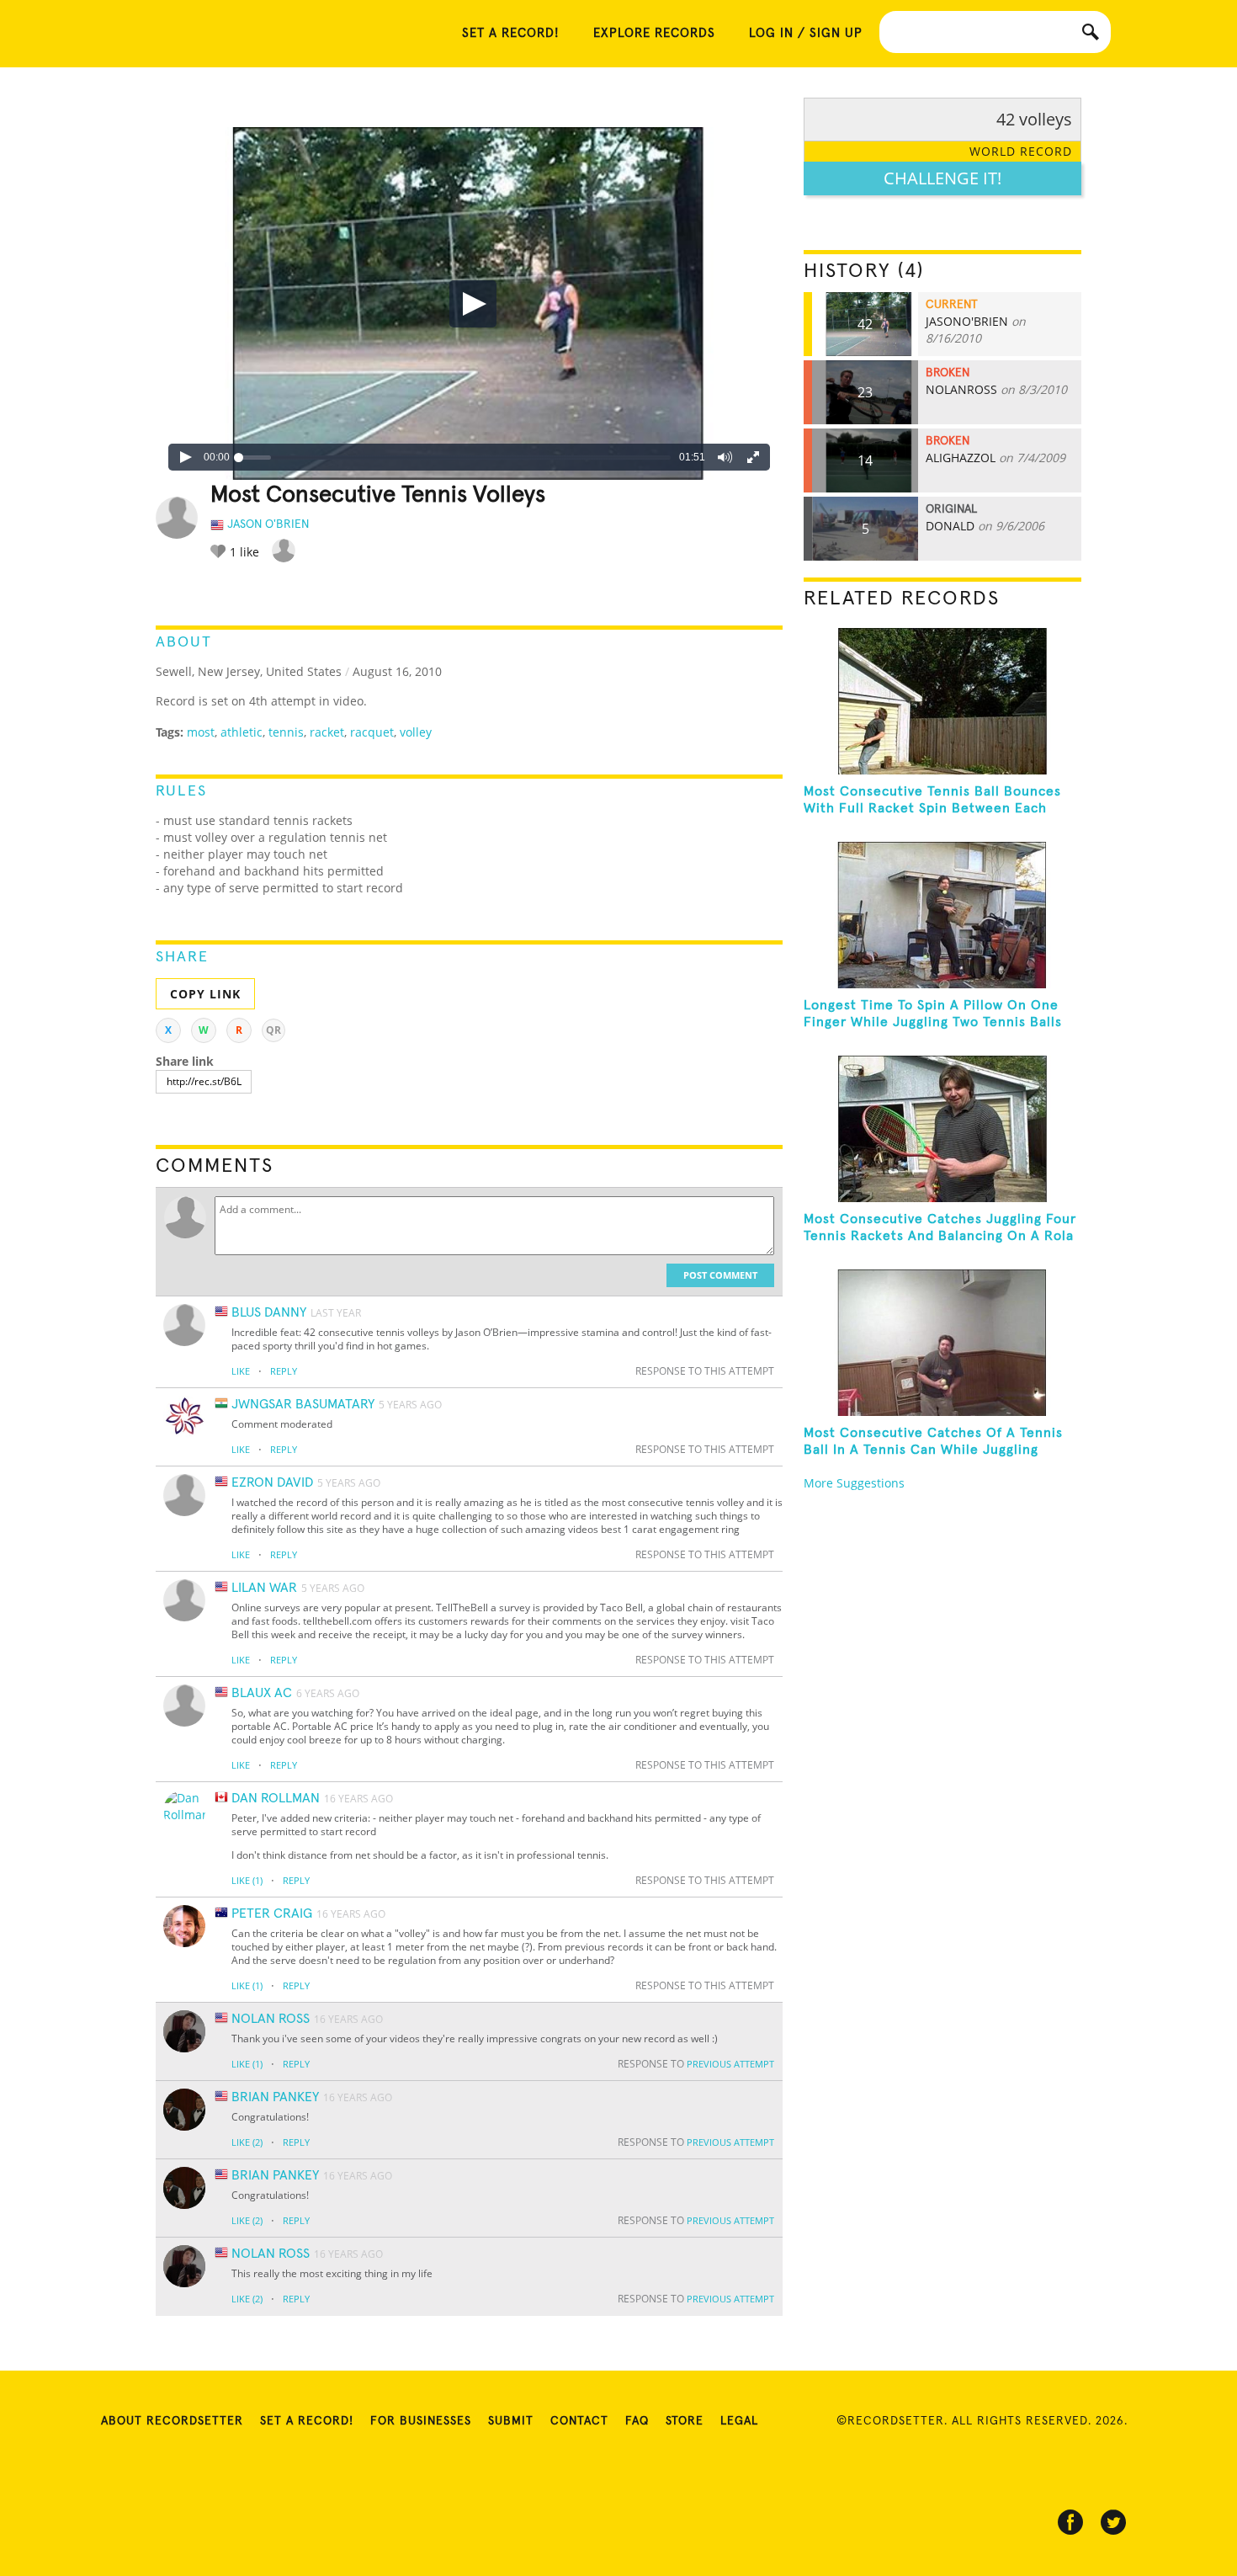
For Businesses (421, 2421)
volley (416, 732)
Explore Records (654, 33)
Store (685, 2421)
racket (327, 732)
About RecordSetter (172, 2421)
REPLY (284, 1371)
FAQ (637, 2421)
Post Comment (720, 1275)
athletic (242, 732)
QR (273, 1030)
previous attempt (730, 2064)
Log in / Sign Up (806, 33)
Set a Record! (307, 2421)
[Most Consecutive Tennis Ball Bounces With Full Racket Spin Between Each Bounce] (942, 701)
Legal (739, 2421)
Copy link (205, 994)
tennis (286, 732)
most (201, 732)
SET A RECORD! (511, 33)
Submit (511, 2421)
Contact (579, 2421)
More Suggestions (854, 1483)
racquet (372, 732)
